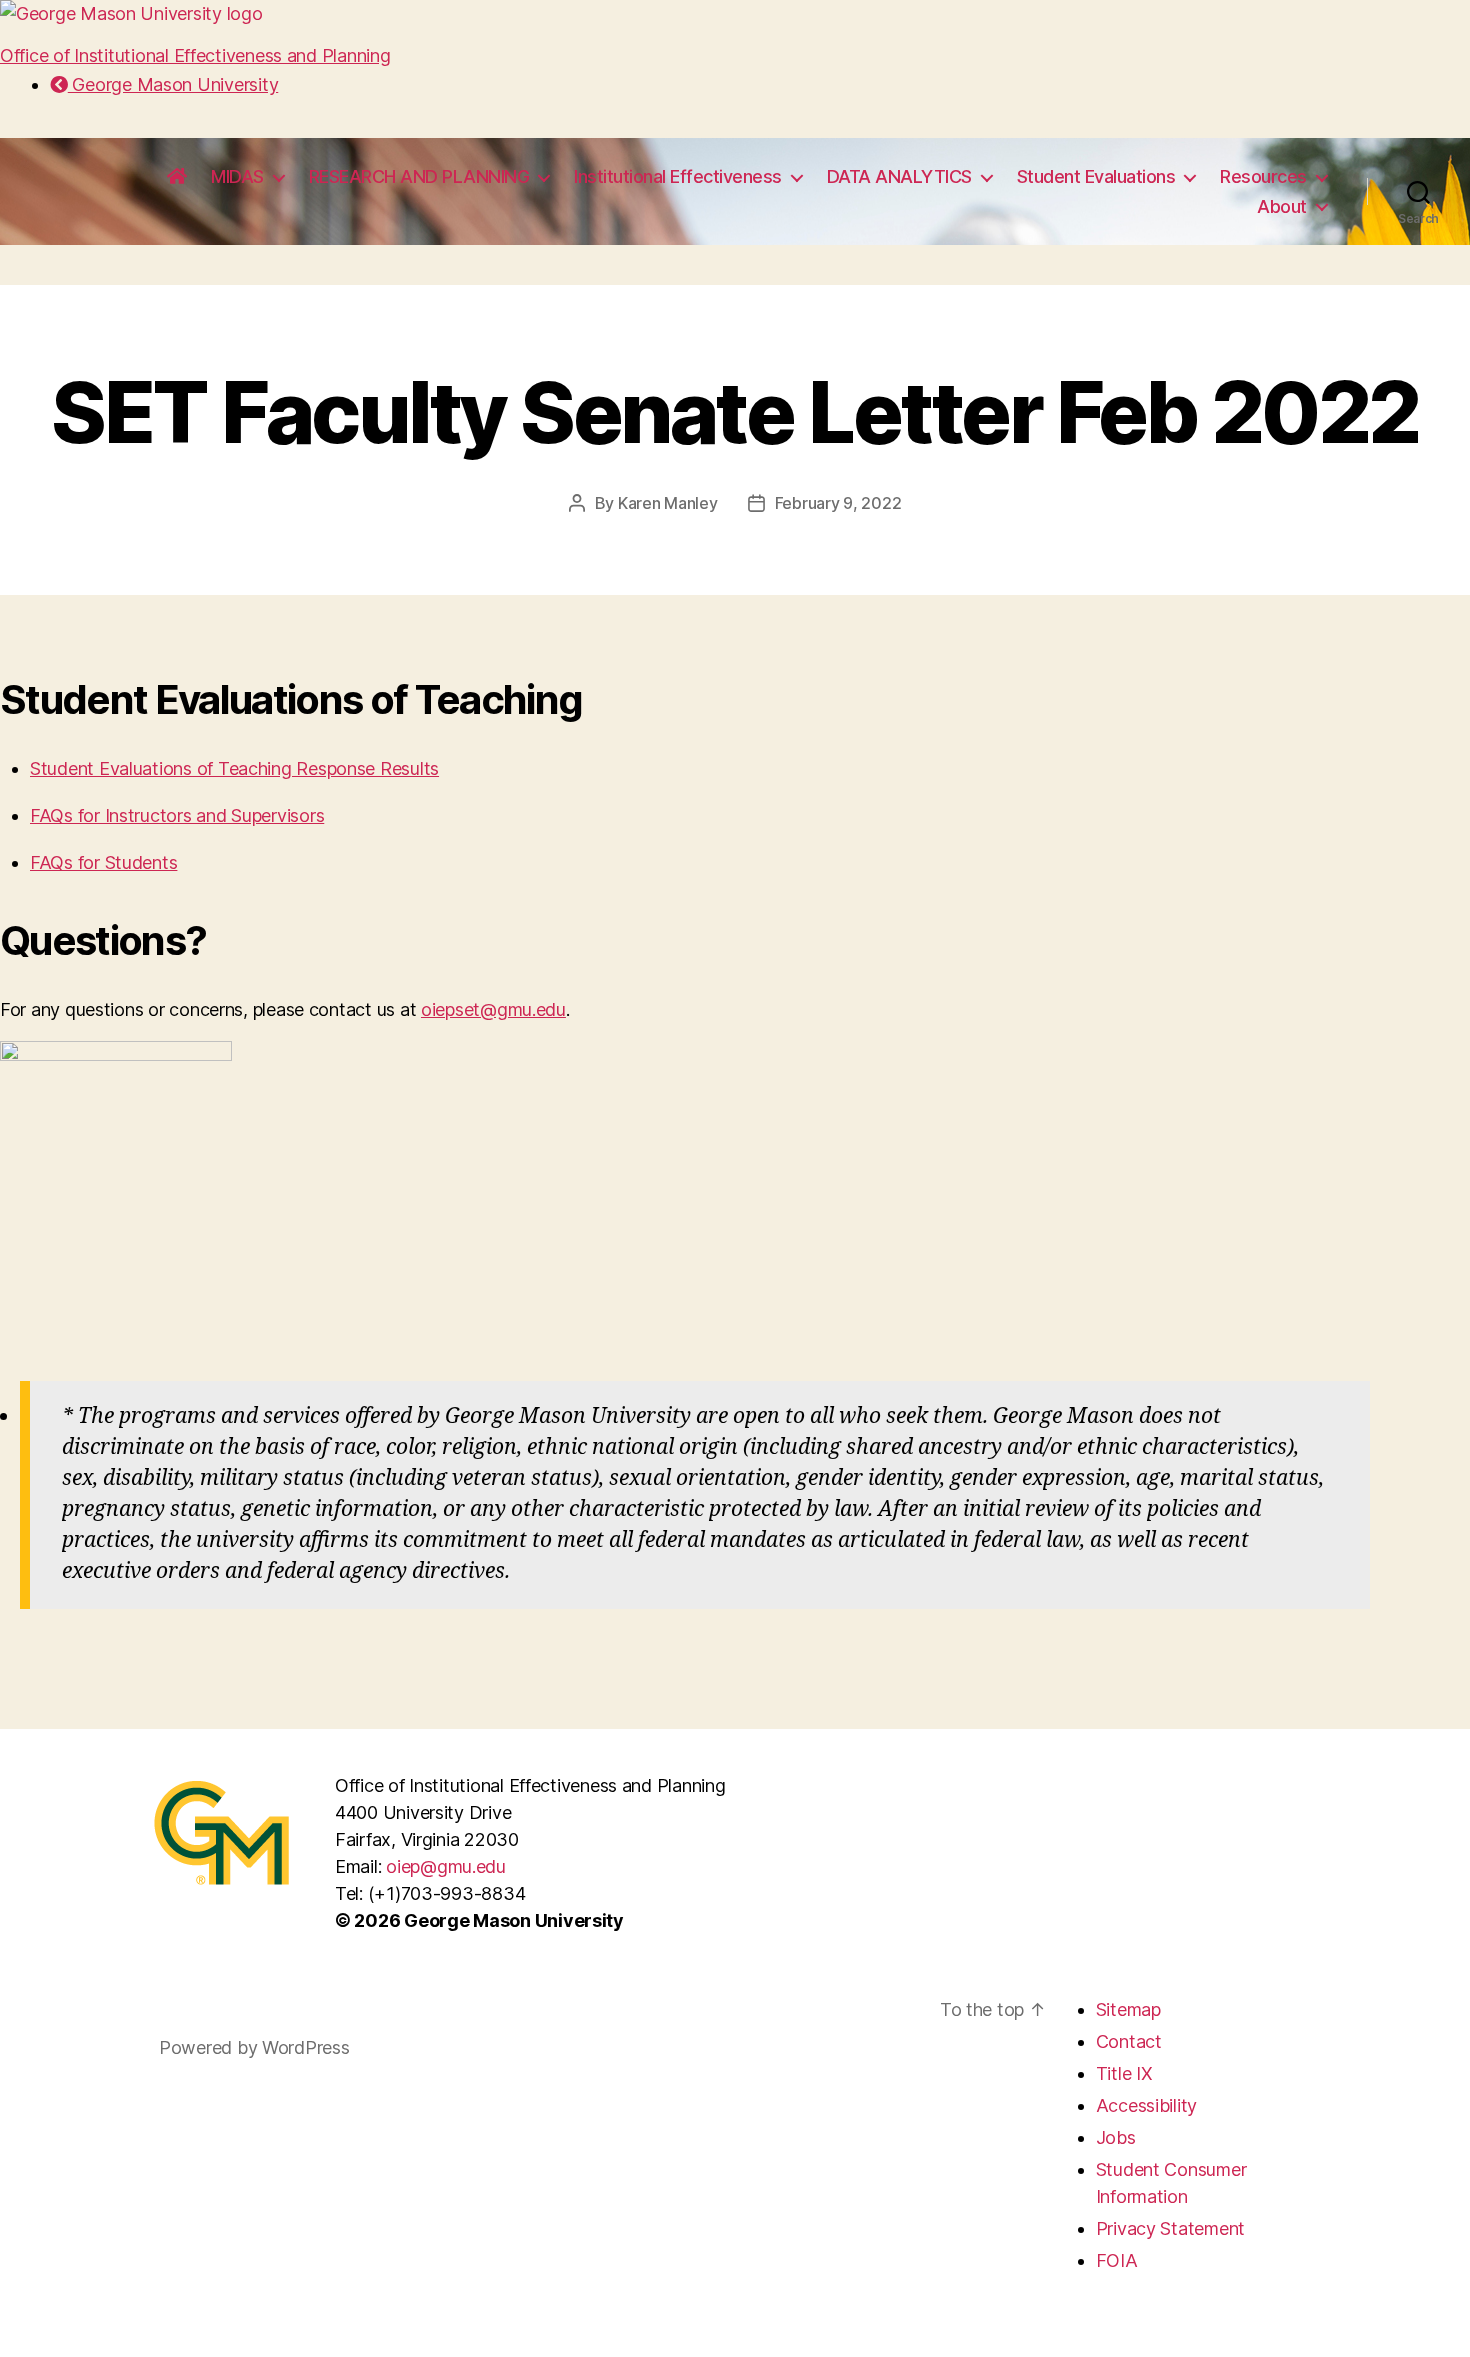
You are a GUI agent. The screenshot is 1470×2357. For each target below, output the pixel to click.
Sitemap (1128, 2009)
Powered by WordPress (254, 2047)
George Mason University (173, 84)
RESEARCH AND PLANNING (419, 176)
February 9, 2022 (838, 503)
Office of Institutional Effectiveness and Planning (195, 55)
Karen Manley (668, 503)
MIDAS (237, 176)
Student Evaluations (1096, 176)
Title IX (1124, 2073)
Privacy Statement (1170, 2228)
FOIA (1117, 2260)
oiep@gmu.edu (446, 1866)
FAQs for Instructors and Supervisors (177, 815)
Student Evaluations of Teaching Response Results (234, 768)
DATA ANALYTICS (899, 176)
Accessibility (1147, 2105)
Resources (1263, 176)
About (1282, 206)
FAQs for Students (103, 862)
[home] (177, 177)
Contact (1129, 2041)
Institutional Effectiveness (678, 176)
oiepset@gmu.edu (493, 1009)
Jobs (1116, 2137)
